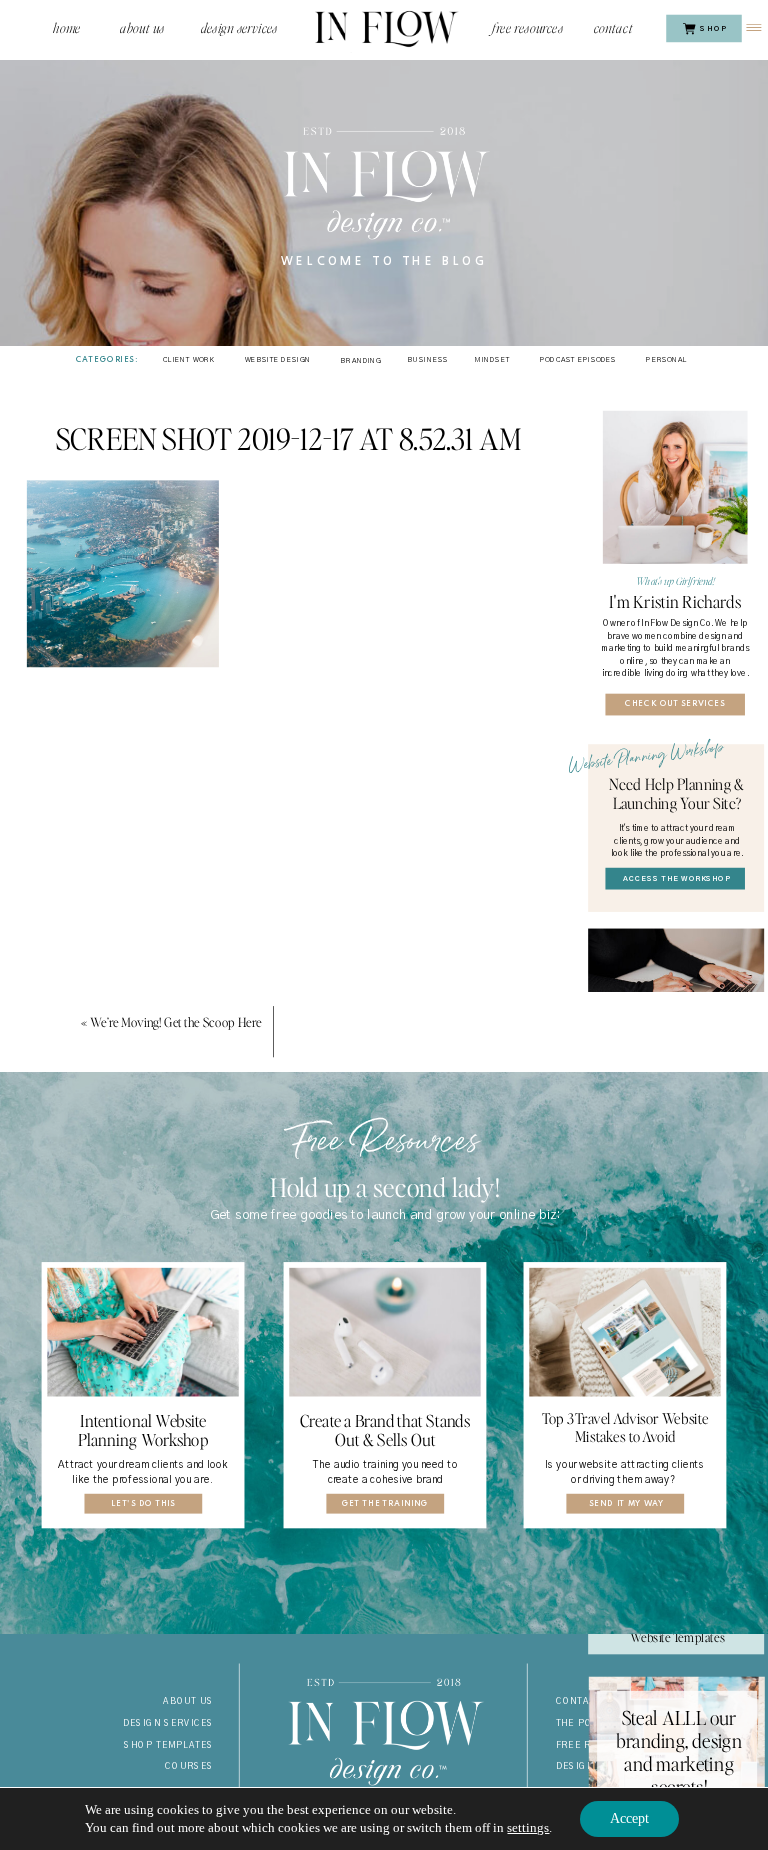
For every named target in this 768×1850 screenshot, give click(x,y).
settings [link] (528, 1827)
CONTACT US (588, 1702)
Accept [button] (629, 1818)
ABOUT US (188, 1702)
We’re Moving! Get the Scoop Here (176, 1021)
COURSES (189, 1767)
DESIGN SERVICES (169, 1723)
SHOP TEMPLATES (169, 1745)
